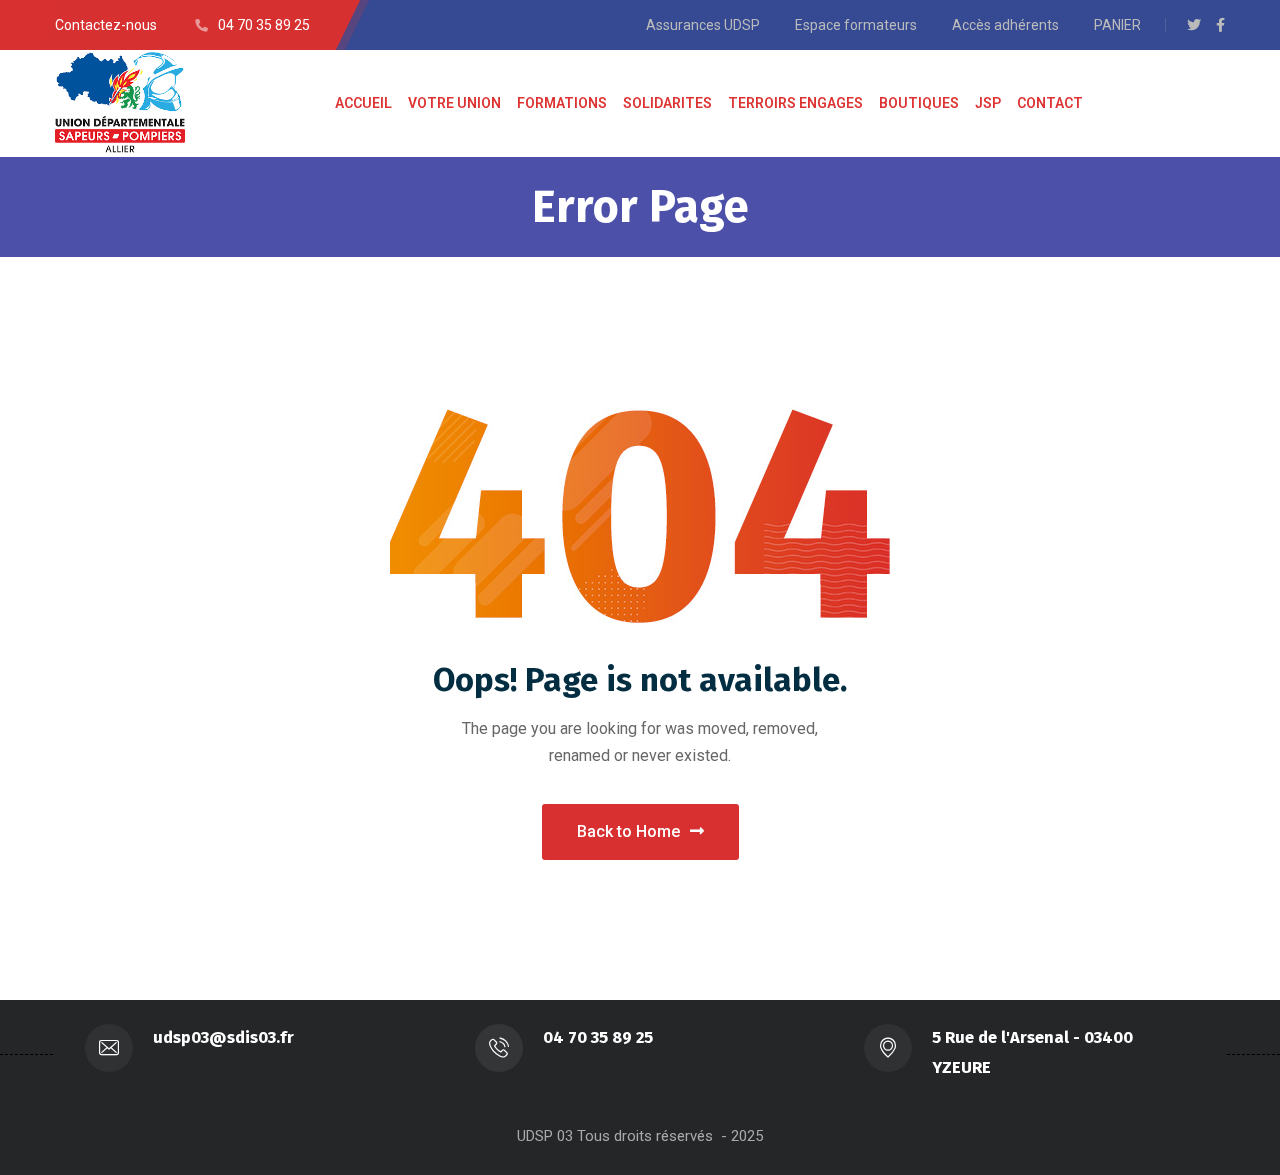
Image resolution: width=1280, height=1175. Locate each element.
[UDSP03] (120, 103)
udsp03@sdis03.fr (223, 1037)
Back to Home (628, 831)
